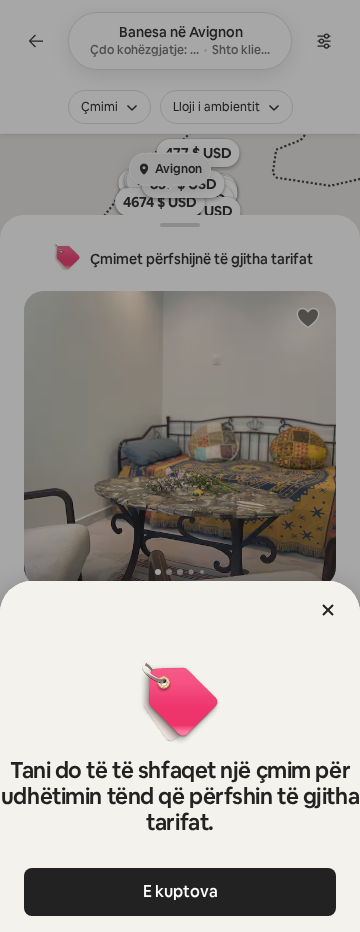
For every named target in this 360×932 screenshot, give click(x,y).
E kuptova (180, 891)
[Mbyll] (328, 610)
